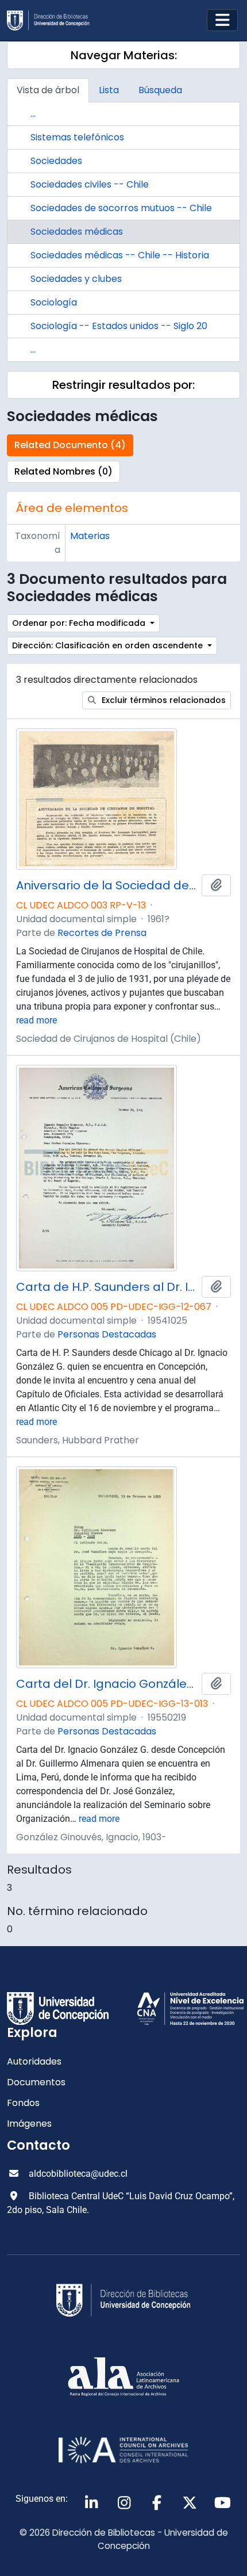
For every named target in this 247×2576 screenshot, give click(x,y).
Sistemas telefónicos (77, 137)
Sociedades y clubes (76, 279)
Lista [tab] (109, 90)
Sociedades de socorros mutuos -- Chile (121, 208)
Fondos (23, 2103)
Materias (90, 536)
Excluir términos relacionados (163, 700)
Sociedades (56, 161)
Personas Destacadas (107, 1334)
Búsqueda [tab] (160, 90)
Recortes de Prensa (102, 933)
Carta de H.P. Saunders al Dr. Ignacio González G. (107, 1287)
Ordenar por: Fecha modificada (80, 623)
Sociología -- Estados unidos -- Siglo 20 (119, 326)
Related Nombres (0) (63, 471)
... (33, 114)
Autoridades (34, 2061)
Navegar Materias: (124, 55)
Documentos (36, 2082)
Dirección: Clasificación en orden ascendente (109, 645)
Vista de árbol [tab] (48, 90)
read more (36, 1020)
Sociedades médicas (77, 232)
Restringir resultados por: (123, 385)
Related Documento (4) (70, 445)
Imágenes (29, 2124)
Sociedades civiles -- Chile (90, 184)
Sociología (54, 302)
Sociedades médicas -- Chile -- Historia (120, 255)
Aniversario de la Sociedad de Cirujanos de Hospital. (107, 885)
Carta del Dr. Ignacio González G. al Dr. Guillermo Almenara (107, 1684)
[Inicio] (53, 20)
